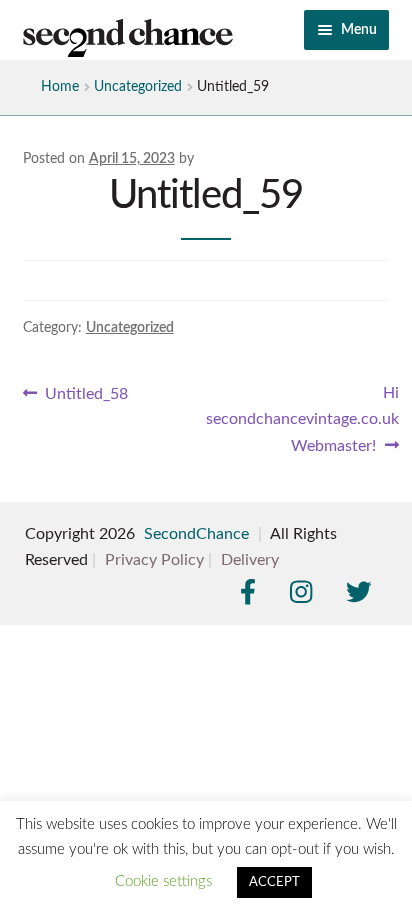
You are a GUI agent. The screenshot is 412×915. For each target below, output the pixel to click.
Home (60, 87)
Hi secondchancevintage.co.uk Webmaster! (302, 419)
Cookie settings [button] (163, 881)
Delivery (250, 560)
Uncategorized (138, 87)
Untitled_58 (86, 396)
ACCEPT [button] (274, 882)
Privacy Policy (154, 560)
